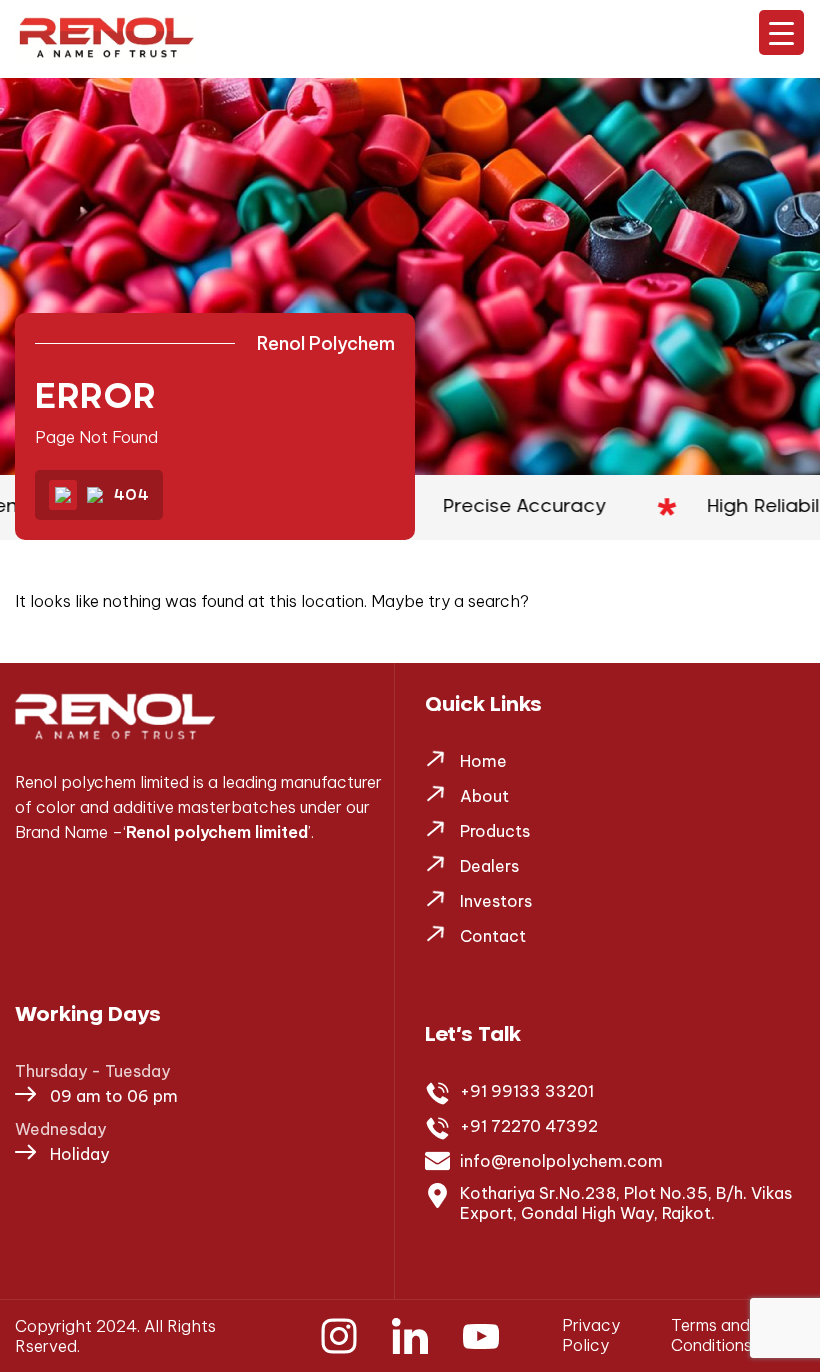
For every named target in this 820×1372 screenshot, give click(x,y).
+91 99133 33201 (527, 1091)
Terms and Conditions (711, 1335)
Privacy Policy (591, 1335)
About (484, 796)
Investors (496, 901)
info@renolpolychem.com (561, 1161)
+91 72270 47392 (529, 1126)
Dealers (489, 866)
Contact (493, 936)
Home (483, 761)
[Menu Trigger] (781, 32)
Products (495, 831)
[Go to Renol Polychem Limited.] (63, 495)
